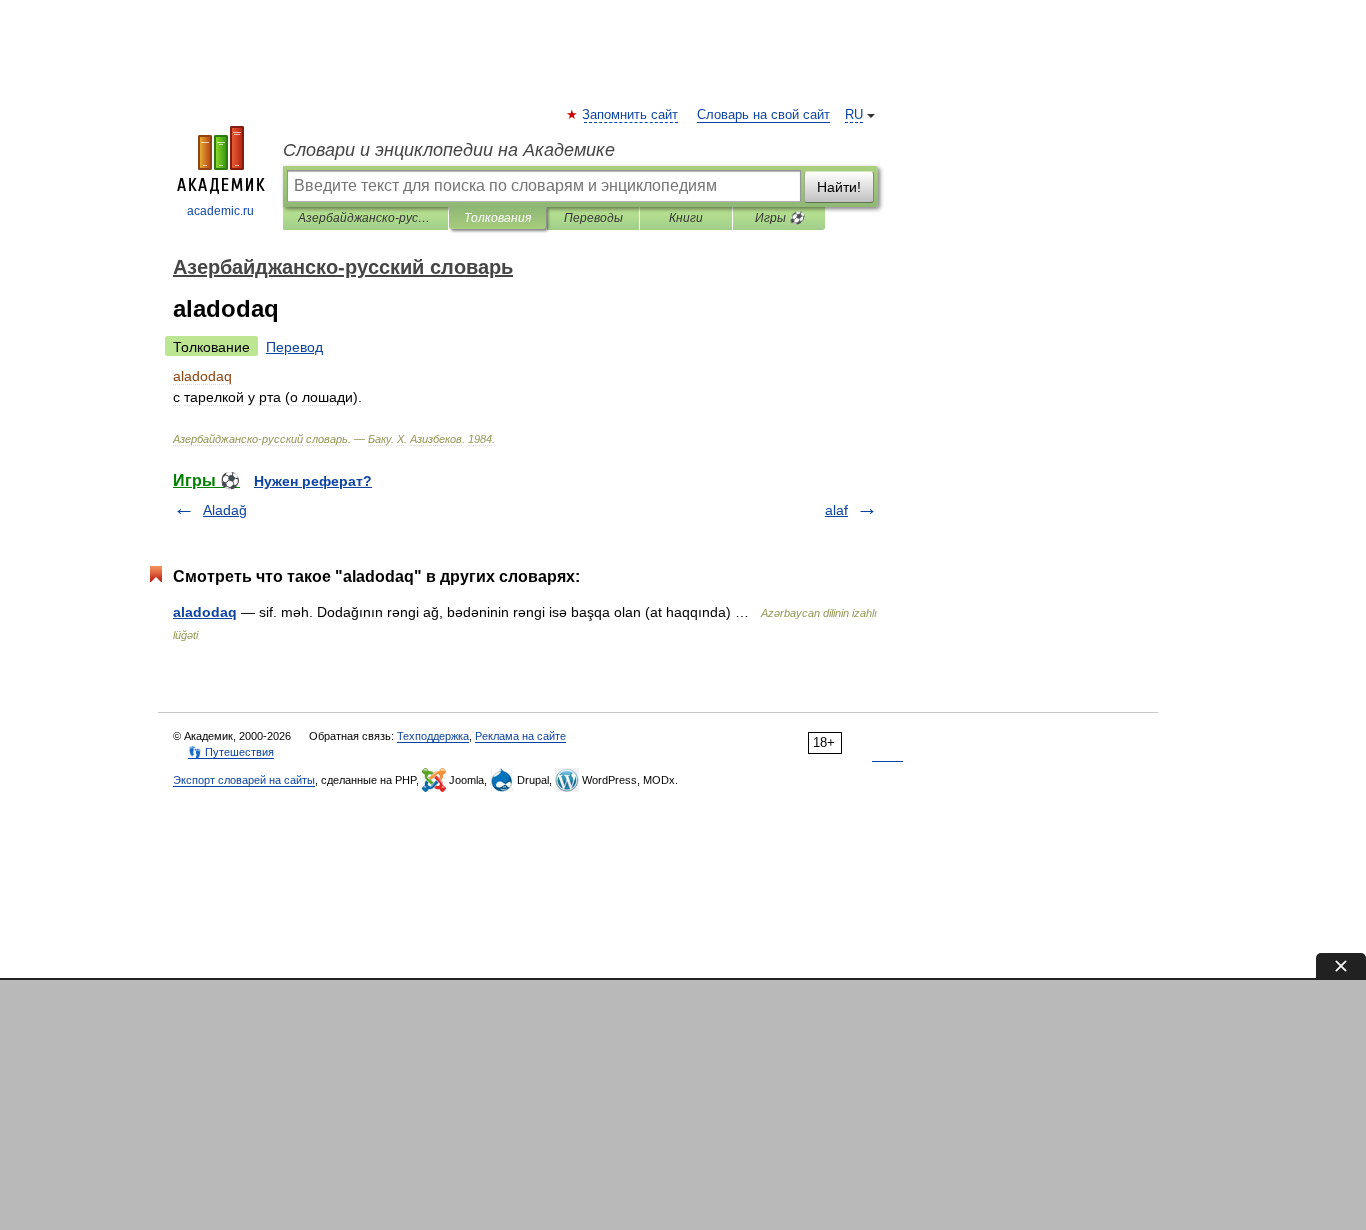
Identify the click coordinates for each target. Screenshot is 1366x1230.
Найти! (839, 187)
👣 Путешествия (231, 752)
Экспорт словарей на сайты (244, 780)
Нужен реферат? (313, 481)
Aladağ (225, 510)
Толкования (497, 218)
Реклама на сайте (520, 736)
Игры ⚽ (779, 218)
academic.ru (220, 211)
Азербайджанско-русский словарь (365, 218)
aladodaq (205, 612)
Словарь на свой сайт (763, 115)
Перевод (294, 347)
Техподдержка (433, 736)
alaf (836, 510)
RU (854, 115)
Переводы (593, 218)
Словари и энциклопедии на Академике (449, 150)
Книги (686, 218)
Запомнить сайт (631, 115)
